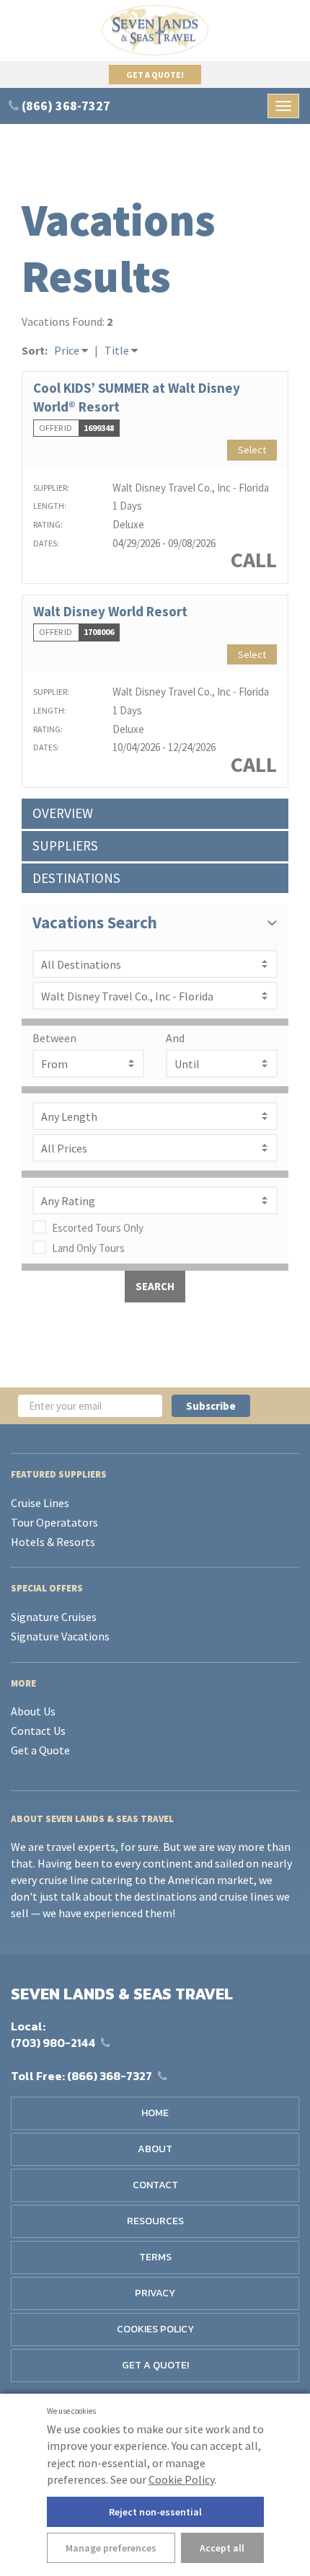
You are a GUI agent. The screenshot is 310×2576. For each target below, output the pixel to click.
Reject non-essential (155, 2512)
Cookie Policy (181, 2479)
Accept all (222, 2548)
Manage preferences (111, 2548)
